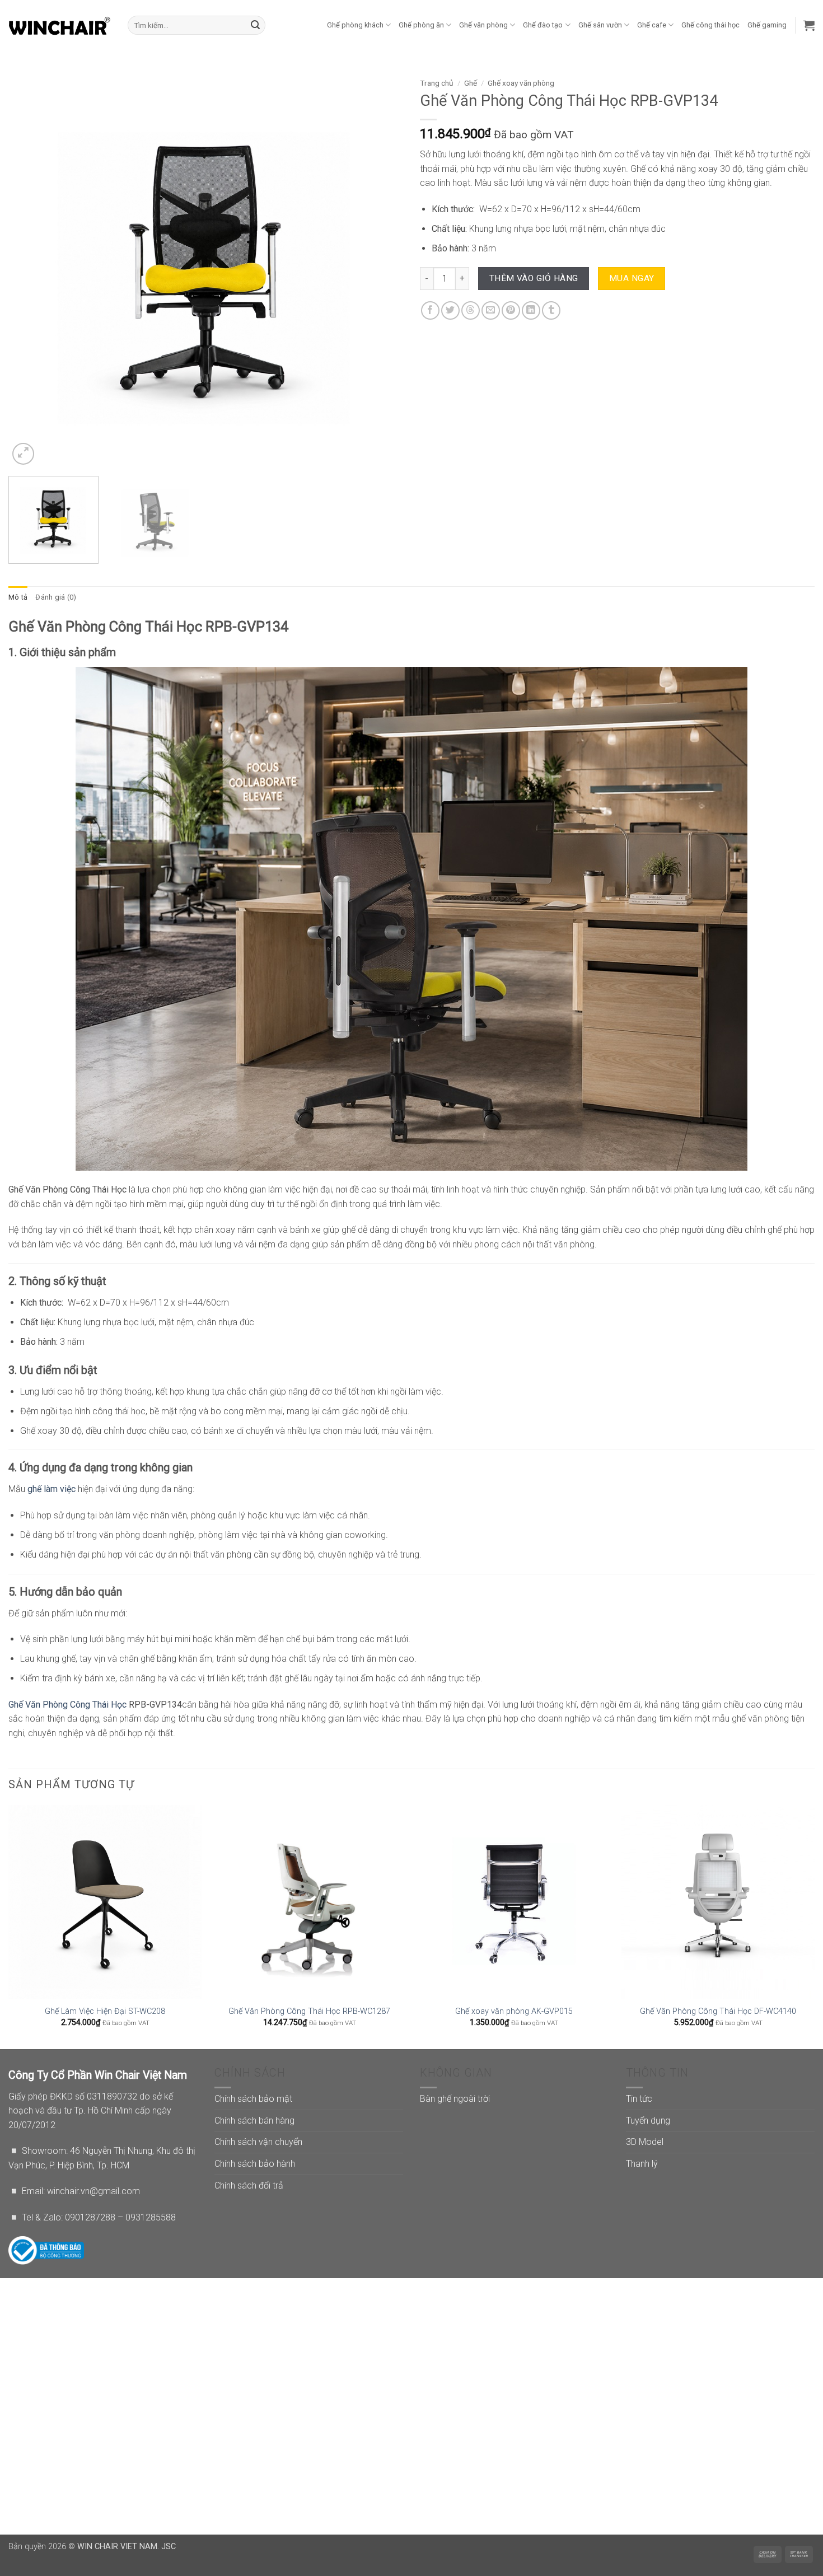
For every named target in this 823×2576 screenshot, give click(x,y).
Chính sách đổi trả (249, 2185)
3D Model (645, 2142)
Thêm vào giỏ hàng (534, 278)
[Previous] (30, 270)
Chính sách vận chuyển (258, 2142)
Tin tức (639, 2099)
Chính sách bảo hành (255, 2164)
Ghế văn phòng (483, 25)
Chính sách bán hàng (254, 2121)
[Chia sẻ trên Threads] (471, 310)
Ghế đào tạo (543, 25)
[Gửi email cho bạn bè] (491, 310)
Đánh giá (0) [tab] (56, 597)
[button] (809, 25)
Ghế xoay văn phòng (521, 83)
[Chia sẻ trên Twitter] (450, 310)
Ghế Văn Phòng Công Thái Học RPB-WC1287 (309, 2011)
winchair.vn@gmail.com (93, 2191)
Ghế (471, 83)
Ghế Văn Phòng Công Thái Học (67, 1705)
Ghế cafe (652, 25)
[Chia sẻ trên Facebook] (430, 310)
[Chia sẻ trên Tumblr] (551, 310)
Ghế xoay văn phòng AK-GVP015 (514, 2011)
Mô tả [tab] (18, 597)
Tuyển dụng (648, 2121)
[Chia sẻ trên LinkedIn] (531, 310)
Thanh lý (642, 2164)
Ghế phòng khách (355, 25)
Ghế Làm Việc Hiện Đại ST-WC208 (105, 2011)
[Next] (381, 270)
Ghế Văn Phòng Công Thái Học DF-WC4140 (718, 2011)
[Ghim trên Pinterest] (511, 310)
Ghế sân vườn (600, 25)
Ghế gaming (767, 25)
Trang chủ (437, 83)
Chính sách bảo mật (253, 2099)
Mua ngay (632, 278)
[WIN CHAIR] (60, 25)
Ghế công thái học (710, 25)
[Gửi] (255, 25)
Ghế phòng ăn (421, 25)
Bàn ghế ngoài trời (455, 2099)
